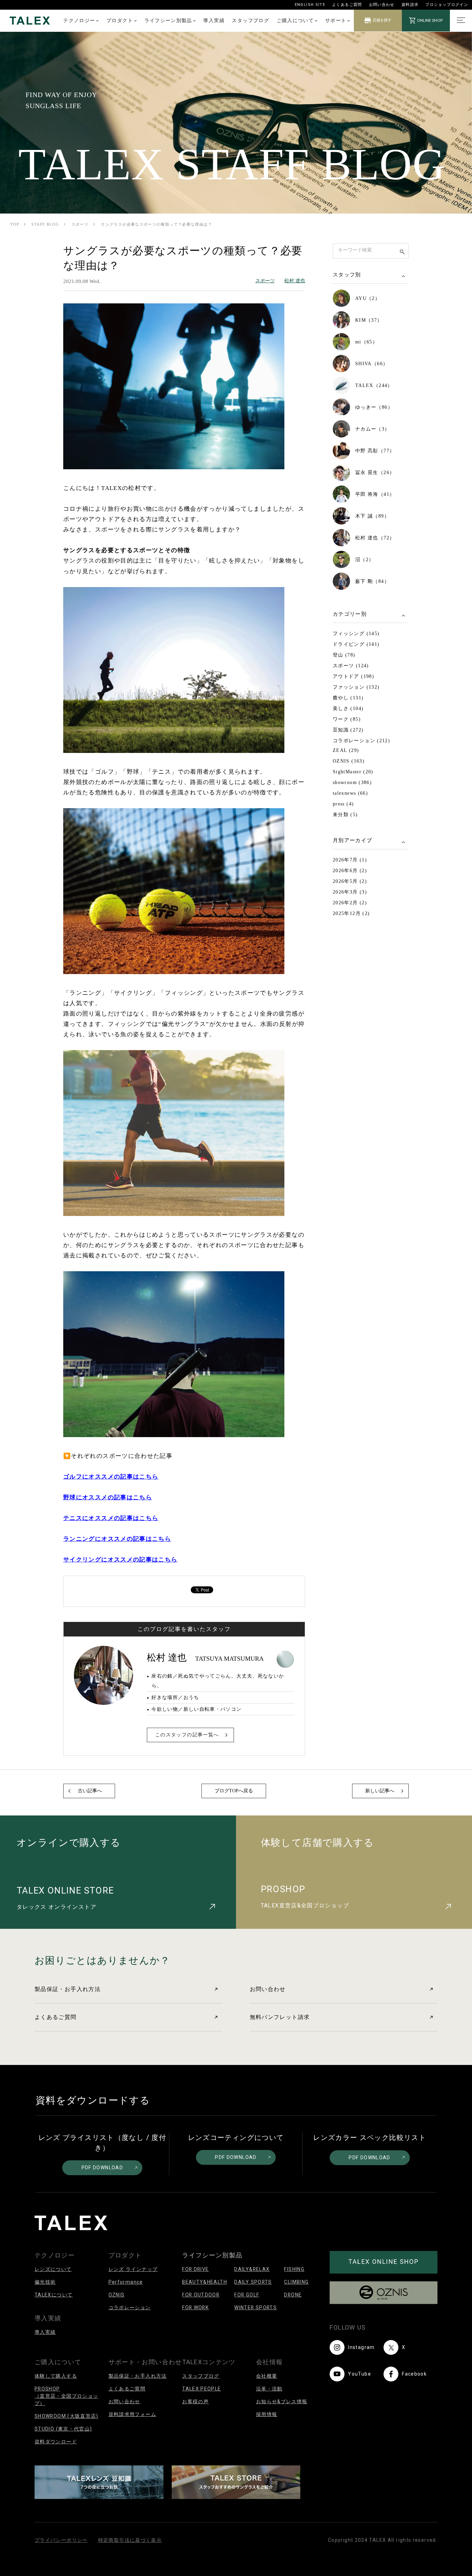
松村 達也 (295, 281)
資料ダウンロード (56, 2442)
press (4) (343, 804)
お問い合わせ (382, 5)
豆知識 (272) (348, 730)
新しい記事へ (380, 1791)
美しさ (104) (348, 709)
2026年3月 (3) (350, 892)
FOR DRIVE (195, 2269)
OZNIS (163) (349, 761)
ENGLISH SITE (310, 5)
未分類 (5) (345, 815)
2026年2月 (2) (350, 903)
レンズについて (53, 2269)
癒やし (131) (348, 698)
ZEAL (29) (346, 750)
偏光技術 (45, 2282)
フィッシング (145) (356, 634)
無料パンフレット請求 (280, 2017)
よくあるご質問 (347, 5)
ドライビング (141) (356, 644)
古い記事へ (90, 1791)
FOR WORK (195, 2308)
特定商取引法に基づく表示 (130, 2540)
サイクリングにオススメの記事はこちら (120, 1560)
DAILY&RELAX (252, 2269)
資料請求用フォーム (132, 2414)
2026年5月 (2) (350, 881)
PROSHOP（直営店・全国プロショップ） (66, 2396)
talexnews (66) (350, 793)
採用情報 (267, 2414)
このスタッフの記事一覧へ (187, 1735)
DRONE (293, 2295)
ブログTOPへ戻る (234, 1791)
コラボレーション (130, 2308)
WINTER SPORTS (256, 2308)
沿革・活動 (269, 2389)
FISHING (294, 2269)
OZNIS (117, 2295)
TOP (15, 224)
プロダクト (120, 20)
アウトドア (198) (353, 676)
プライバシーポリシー (61, 2540)
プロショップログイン (447, 5)
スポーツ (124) (351, 666)
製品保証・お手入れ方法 (68, 1989)
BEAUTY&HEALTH (205, 2282)
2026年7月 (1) (350, 860)
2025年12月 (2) (351, 913)
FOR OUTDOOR (201, 2295)
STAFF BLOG (45, 224)
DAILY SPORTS (253, 2282)
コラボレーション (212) (361, 741)
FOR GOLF (247, 2295)
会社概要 (267, 2376)
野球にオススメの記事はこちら (108, 1497)
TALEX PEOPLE (201, 2389)
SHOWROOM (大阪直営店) (67, 2416)
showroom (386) (352, 782)
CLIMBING (296, 2282)
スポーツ (80, 224)
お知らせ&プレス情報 (282, 2402)
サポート (336, 20)
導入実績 (214, 20)
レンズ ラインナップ (133, 2269)
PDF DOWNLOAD (102, 2168)
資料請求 (410, 5)
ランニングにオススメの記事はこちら (117, 1539)
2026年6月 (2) (350, 871)
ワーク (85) (347, 719)
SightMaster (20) (353, 772)
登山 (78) (344, 655)
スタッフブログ (251, 20)
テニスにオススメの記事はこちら (111, 1518)
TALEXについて (54, 2295)
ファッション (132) (356, 687)
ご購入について (295, 20)
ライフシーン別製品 (168, 20)
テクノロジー (79, 20)
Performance (126, 2282)
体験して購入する (56, 2376)
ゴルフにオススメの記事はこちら (111, 1477)
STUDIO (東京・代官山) (63, 2429)
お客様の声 (195, 2402)
